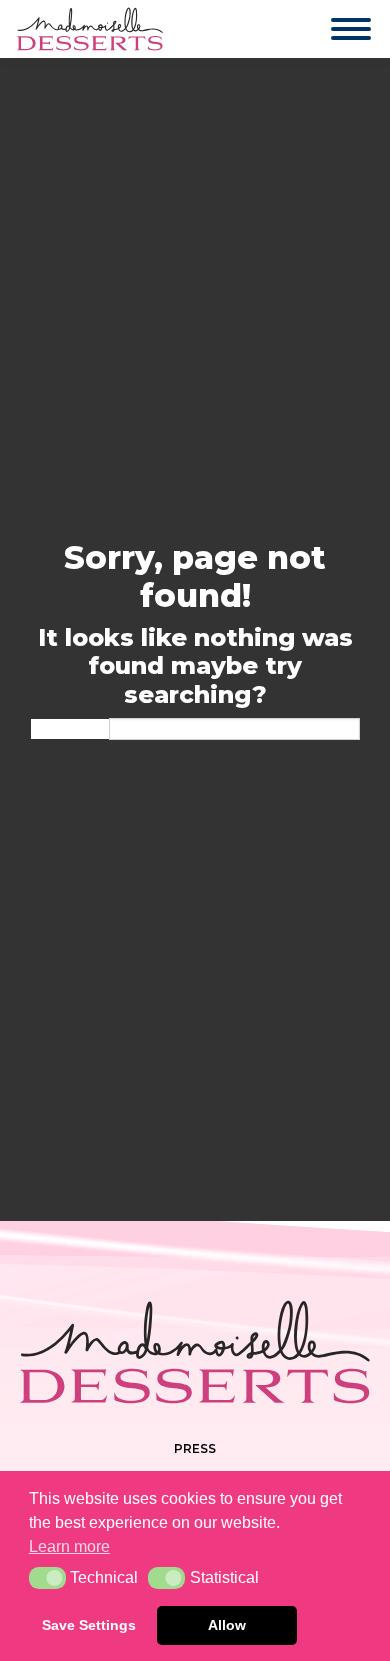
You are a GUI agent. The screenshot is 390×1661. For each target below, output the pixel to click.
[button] (47, 1578)
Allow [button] (227, 1625)
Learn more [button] (69, 1546)
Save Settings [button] (89, 1625)
